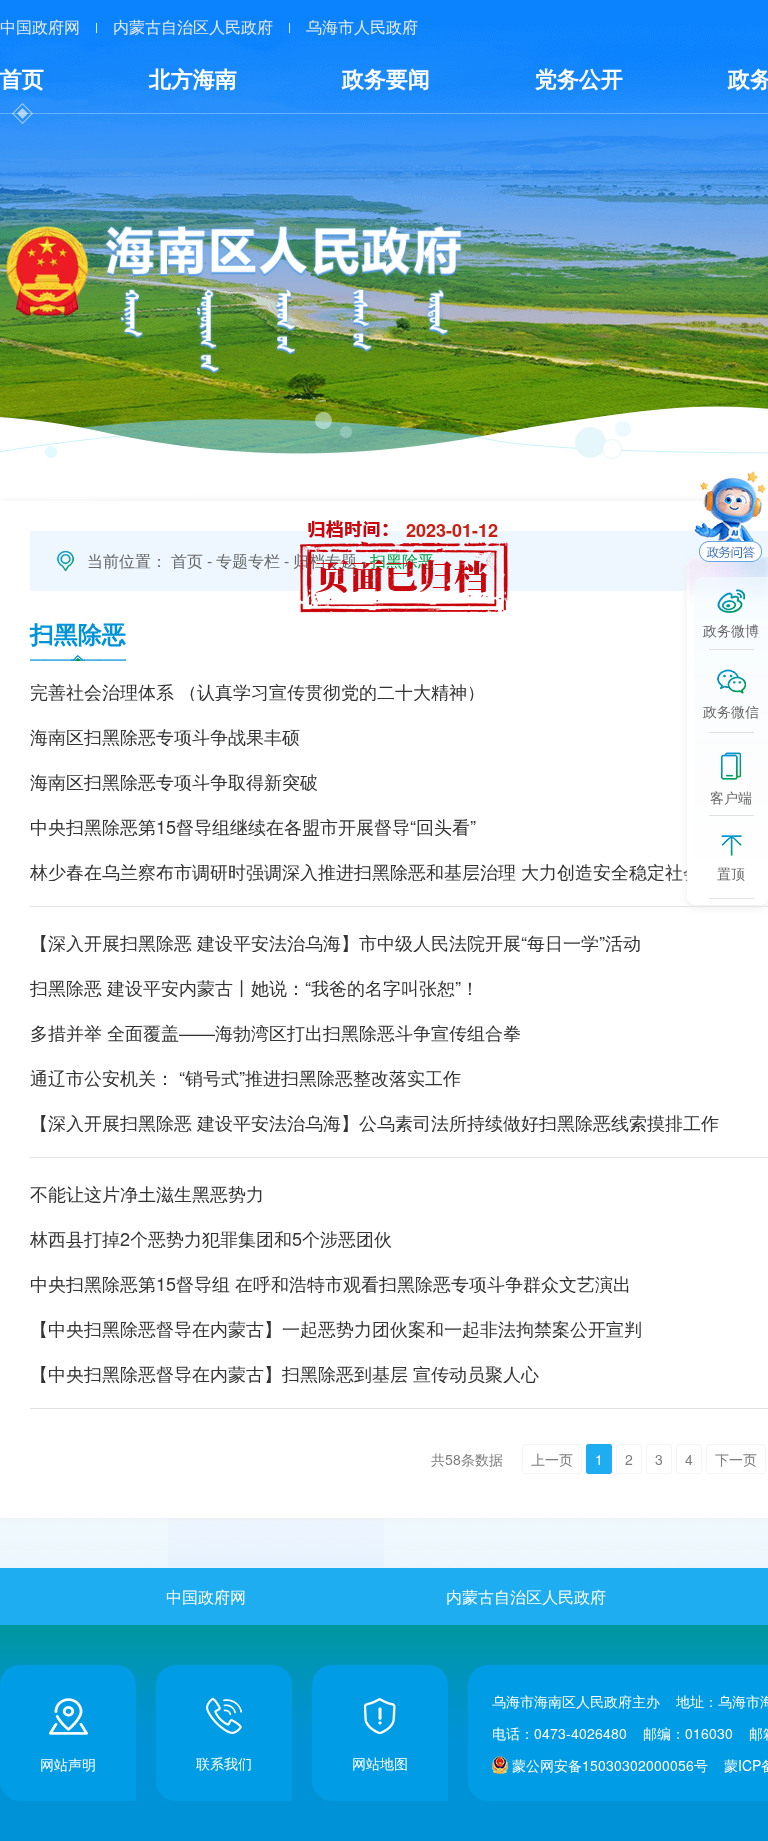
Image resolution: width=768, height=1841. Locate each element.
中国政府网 (40, 27)
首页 (22, 78)
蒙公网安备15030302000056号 (610, 1765)
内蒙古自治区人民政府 (193, 27)
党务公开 (579, 78)
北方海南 (193, 78)
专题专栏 (248, 560)
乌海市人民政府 (362, 27)
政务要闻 (386, 78)
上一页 (552, 1459)
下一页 (736, 1459)
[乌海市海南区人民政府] (232, 298)
